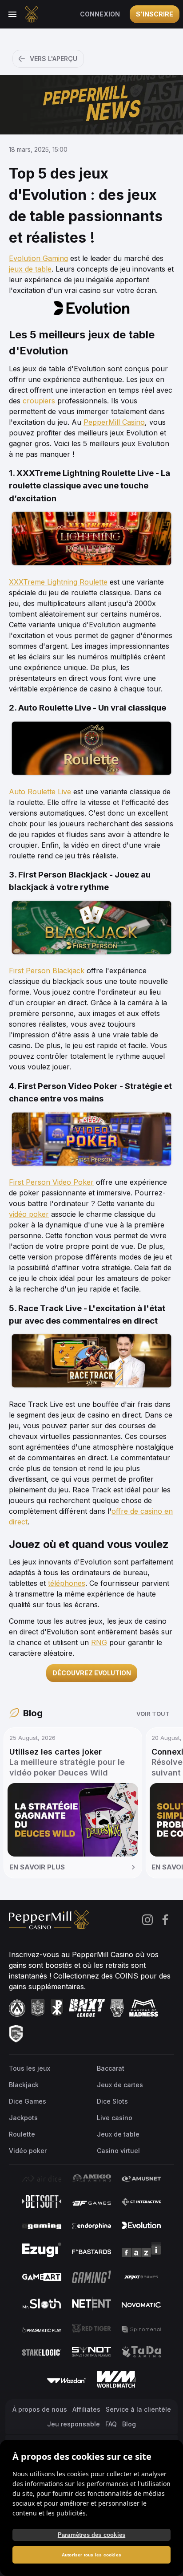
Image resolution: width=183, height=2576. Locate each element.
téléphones (67, 1583)
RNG (99, 1642)
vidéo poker (29, 1214)
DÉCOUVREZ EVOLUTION (92, 1673)
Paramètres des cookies (91, 2535)
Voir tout (153, 1714)
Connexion (100, 14)
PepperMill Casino (114, 422)
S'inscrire (155, 14)
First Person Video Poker (51, 1182)
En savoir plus (37, 1867)
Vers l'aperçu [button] (54, 59)
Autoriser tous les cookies (91, 2555)
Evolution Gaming (38, 258)
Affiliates (86, 2409)
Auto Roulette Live (40, 792)
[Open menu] (12, 14)
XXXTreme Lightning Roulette (58, 582)
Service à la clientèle (138, 2409)
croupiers (39, 401)
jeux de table (30, 269)
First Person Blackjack (47, 971)
